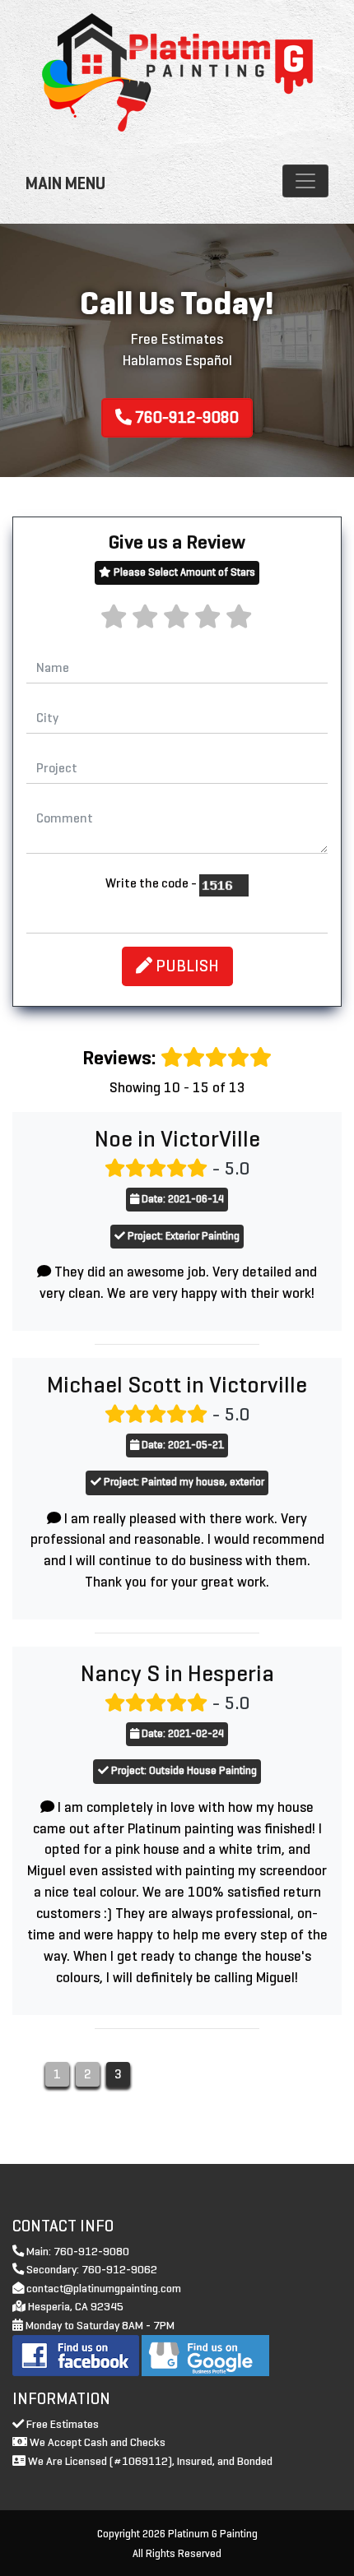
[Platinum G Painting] (177, 69)
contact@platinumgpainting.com (102, 2288)
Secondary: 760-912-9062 (91, 2269)
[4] (209, 621)
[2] (146, 621)
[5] (240, 621)
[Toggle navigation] (305, 181)
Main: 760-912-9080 (77, 2251)
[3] (177, 621)
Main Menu (65, 183)
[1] (115, 621)
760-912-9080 (185, 417)
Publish (186, 966)
